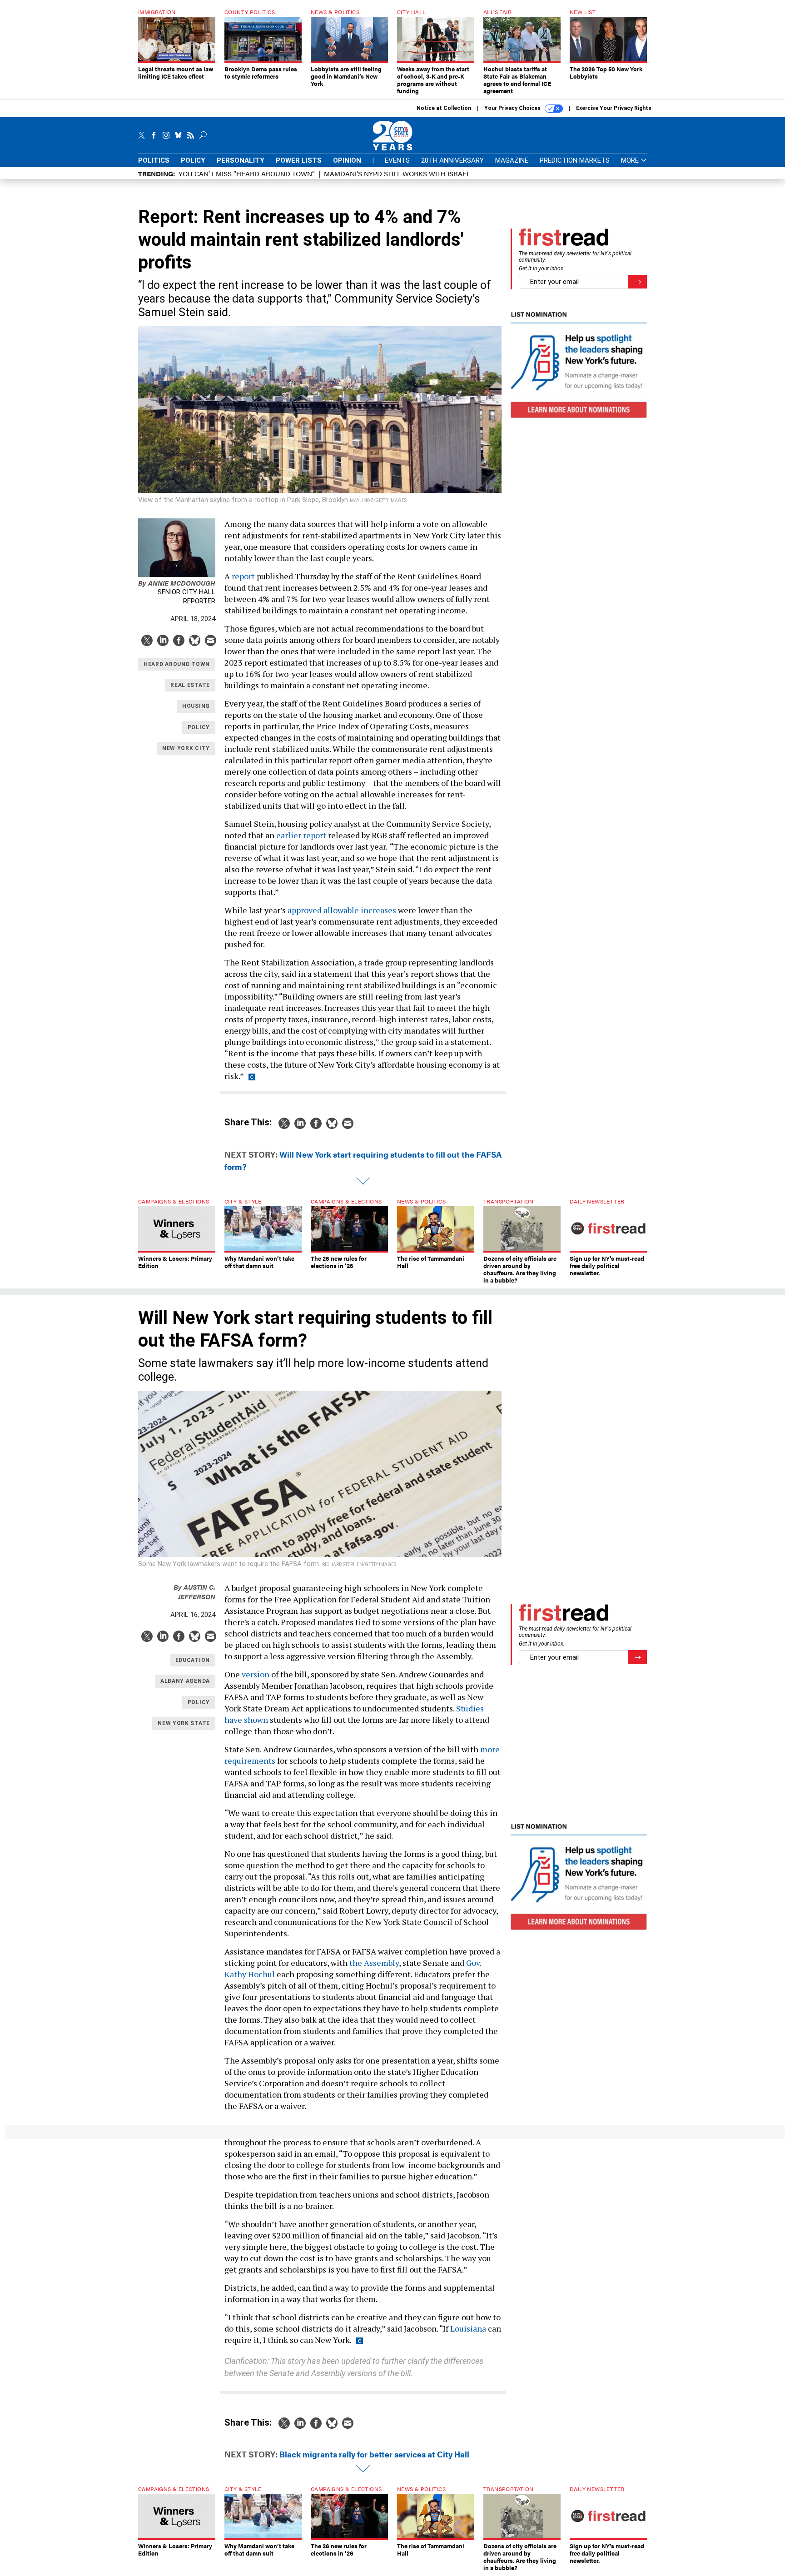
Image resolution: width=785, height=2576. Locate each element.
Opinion (347, 160)
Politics (154, 160)
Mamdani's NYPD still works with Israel (397, 173)
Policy (193, 160)
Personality (241, 160)
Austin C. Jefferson (194, 1591)
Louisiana (468, 2328)
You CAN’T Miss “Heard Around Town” (247, 173)
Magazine (512, 160)
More (631, 161)
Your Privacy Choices (513, 108)
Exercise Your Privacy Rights (614, 108)
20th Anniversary (452, 160)
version (256, 1674)
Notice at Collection (444, 108)
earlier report (301, 835)
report (243, 576)
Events (397, 160)
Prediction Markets (575, 160)
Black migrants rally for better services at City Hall (374, 2454)
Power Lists (299, 160)
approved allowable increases (342, 910)
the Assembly (374, 1963)
